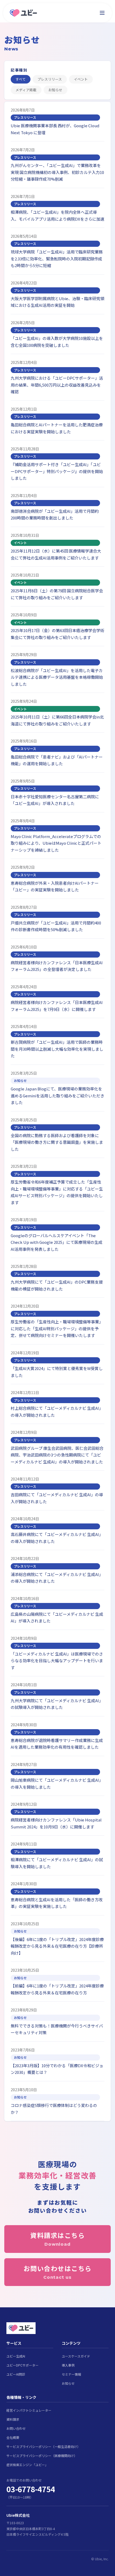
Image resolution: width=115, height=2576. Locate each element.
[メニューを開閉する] (102, 13)
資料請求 (13, 2419)
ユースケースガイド (76, 2356)
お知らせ (55, 90)
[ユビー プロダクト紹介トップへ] (57, 2328)
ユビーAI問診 (16, 2374)
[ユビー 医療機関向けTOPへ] (23, 13)
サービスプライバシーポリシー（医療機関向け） (42, 2456)
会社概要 (13, 2437)
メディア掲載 (26, 90)
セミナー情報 (71, 2374)
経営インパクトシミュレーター (29, 2410)
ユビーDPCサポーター (22, 2365)
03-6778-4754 (31, 2489)
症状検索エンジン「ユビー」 (27, 2465)
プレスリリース (50, 79)
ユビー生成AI (16, 2356)
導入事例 (68, 2365)
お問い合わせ (16, 2428)
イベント (81, 79)
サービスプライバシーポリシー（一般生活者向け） (43, 2446)
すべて (21, 79)
